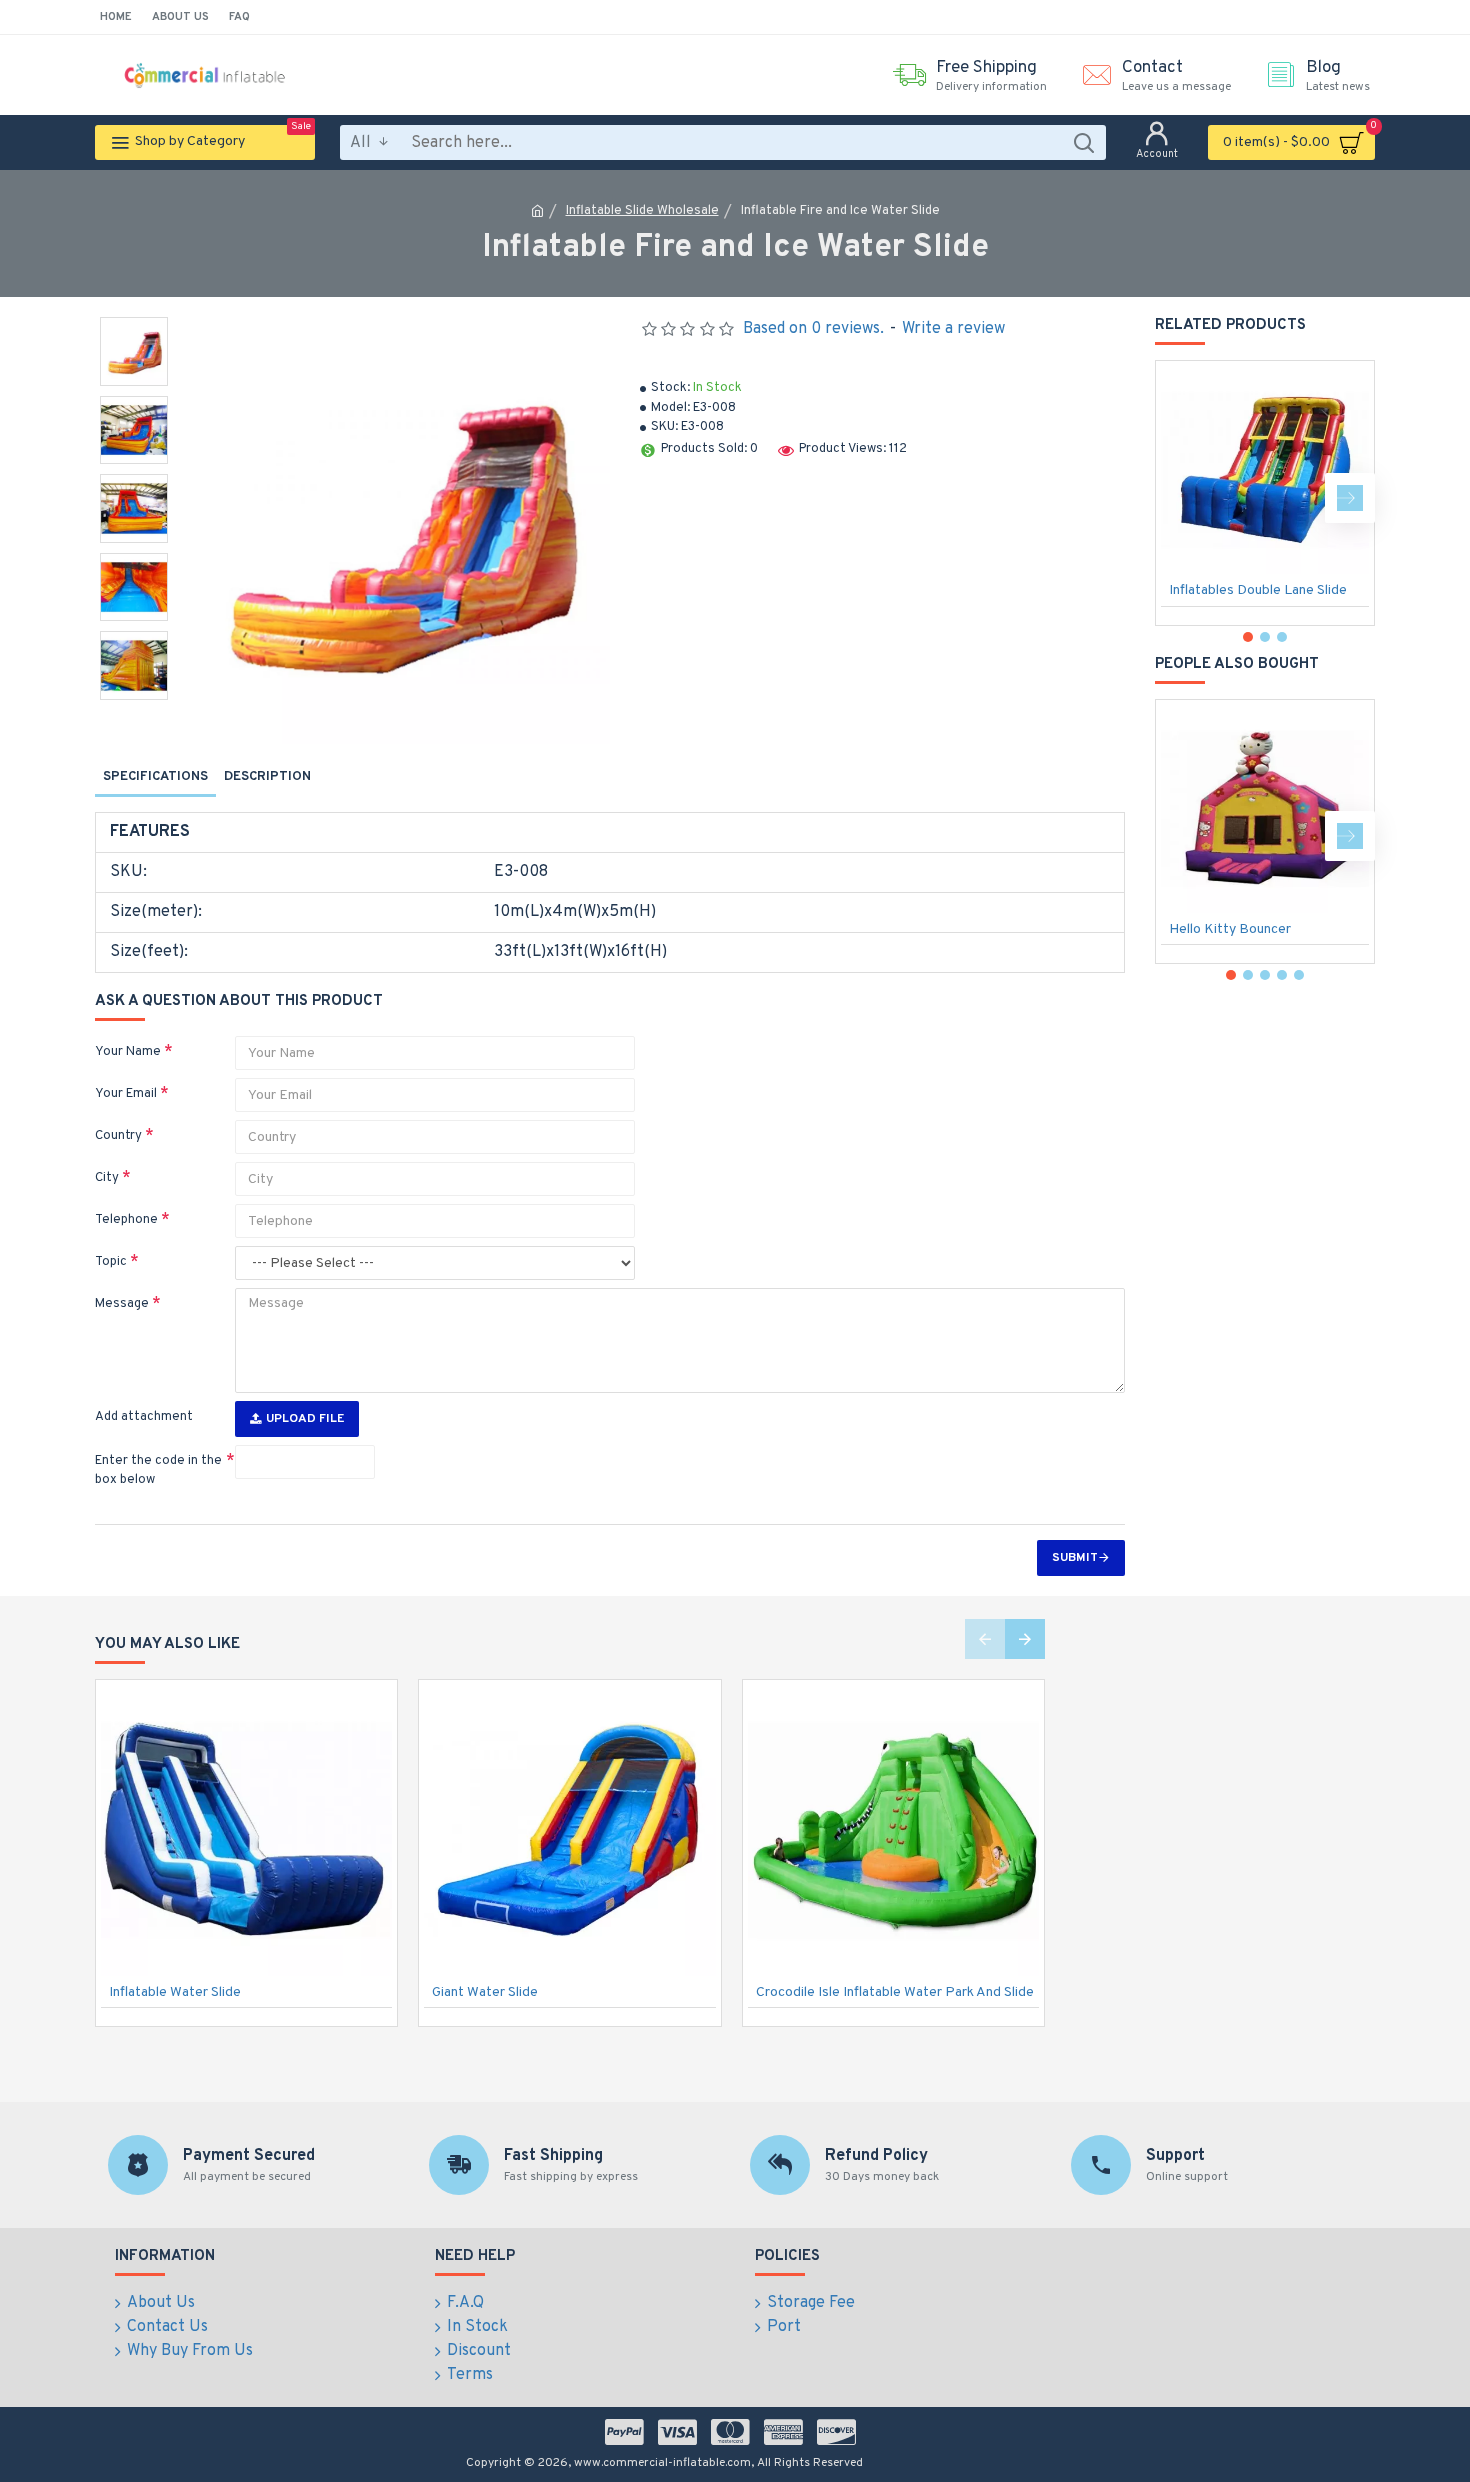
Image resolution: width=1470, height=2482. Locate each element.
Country (118, 1136)
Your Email (126, 1094)
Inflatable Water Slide (175, 1992)
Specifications (155, 777)
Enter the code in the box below (158, 1471)
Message (122, 1304)
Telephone (126, 1220)
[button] (1180, 498)
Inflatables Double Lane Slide (1258, 590)
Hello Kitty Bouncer (1230, 929)
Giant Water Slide (485, 1992)
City (107, 1178)
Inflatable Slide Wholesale (642, 211)
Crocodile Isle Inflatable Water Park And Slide (895, 1992)
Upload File (305, 1419)
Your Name (128, 1052)
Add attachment (144, 1417)
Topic (111, 1262)
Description (267, 777)
